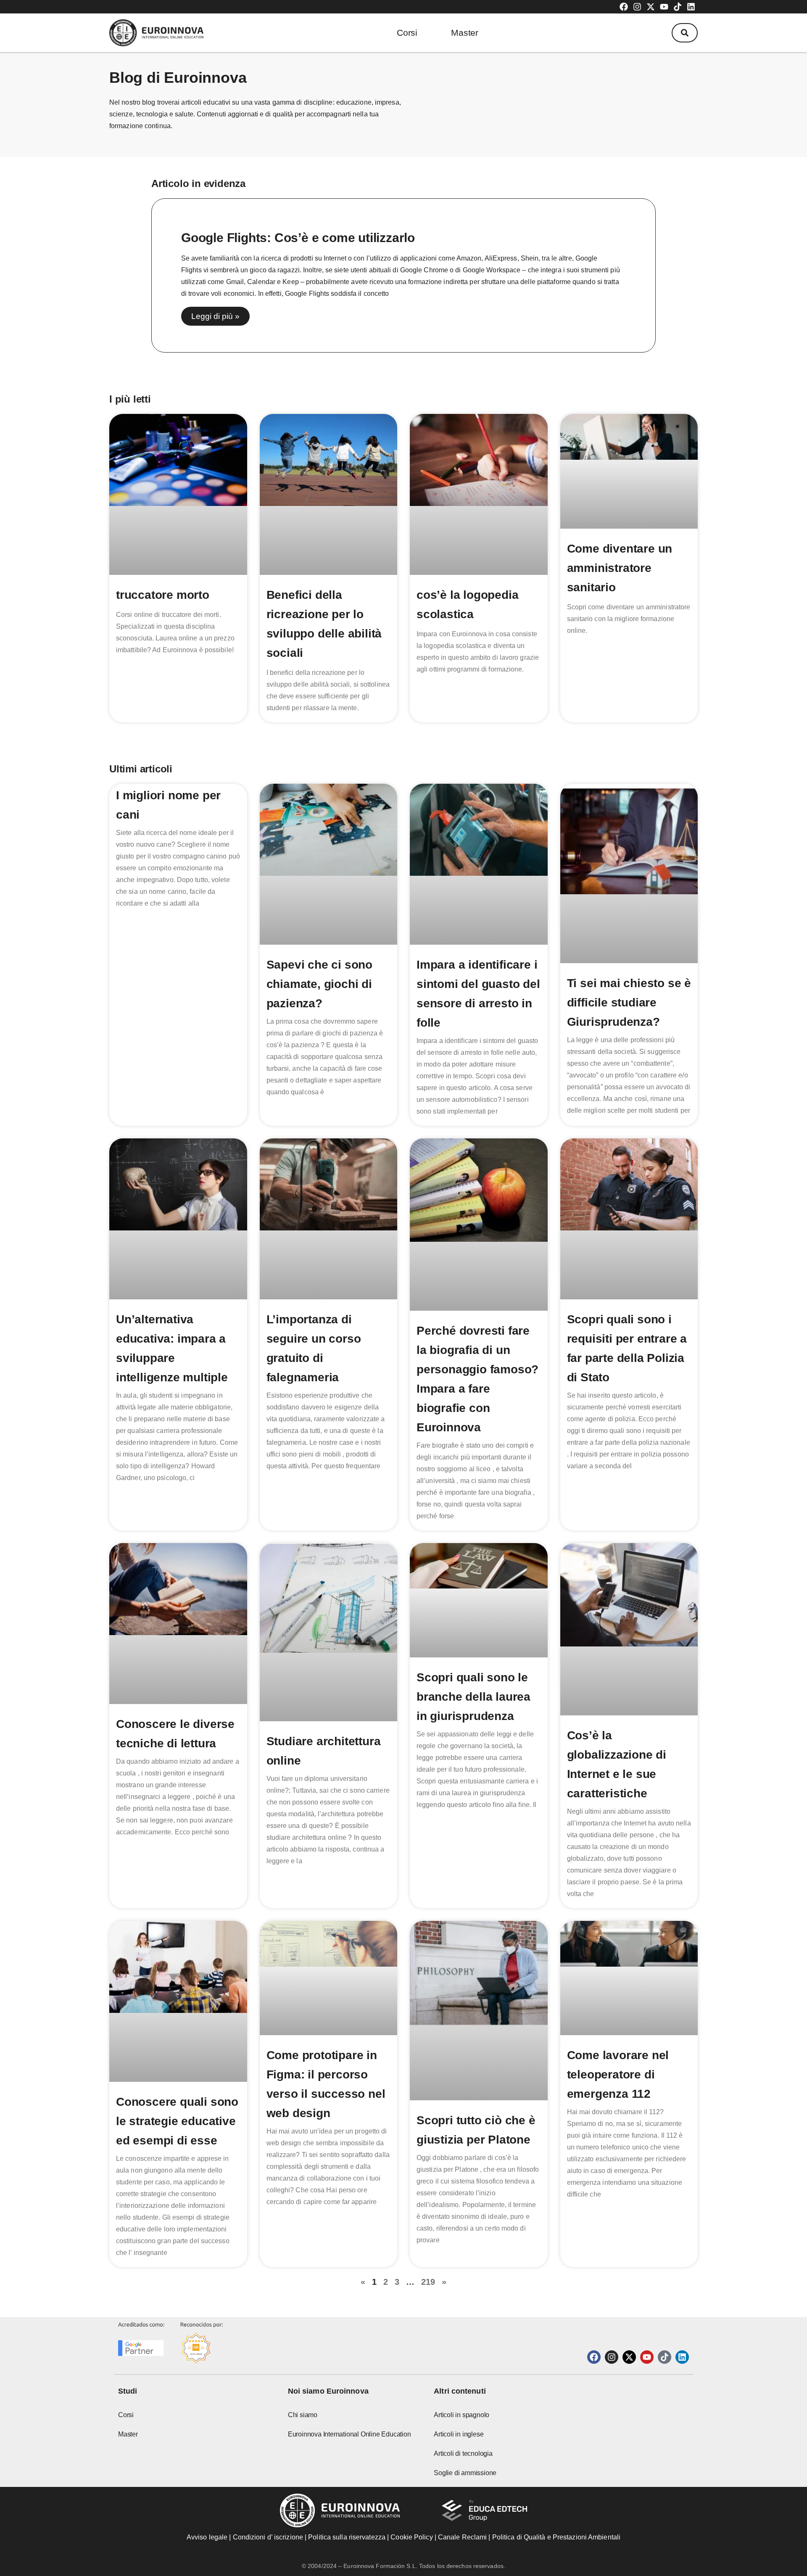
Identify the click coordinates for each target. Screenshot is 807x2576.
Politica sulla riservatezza (347, 2537)
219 (428, 2282)
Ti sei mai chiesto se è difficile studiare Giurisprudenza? (629, 1002)
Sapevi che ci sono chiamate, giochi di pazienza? (319, 984)
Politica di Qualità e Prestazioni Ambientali (556, 2537)
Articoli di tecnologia (463, 2454)
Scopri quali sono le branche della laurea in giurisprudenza (473, 1697)
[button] (685, 33)
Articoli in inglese (459, 2434)
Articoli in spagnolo (462, 2415)
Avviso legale (207, 2537)
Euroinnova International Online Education (349, 2434)
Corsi (407, 33)
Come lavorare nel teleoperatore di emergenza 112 (618, 2074)
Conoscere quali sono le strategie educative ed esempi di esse (177, 2121)
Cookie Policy (411, 2537)
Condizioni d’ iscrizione (268, 2537)
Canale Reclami (463, 2537)
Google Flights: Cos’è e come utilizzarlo (298, 238)
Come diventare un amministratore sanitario (620, 568)
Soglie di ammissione (465, 2473)
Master (465, 33)
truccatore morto (163, 595)
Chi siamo (303, 2415)
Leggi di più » (215, 316)
